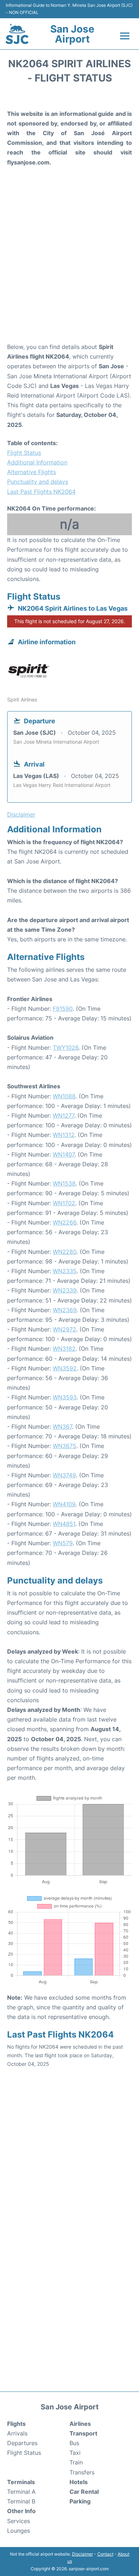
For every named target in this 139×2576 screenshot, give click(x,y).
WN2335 (65, 1271)
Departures (22, 2443)
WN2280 (65, 1252)
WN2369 (65, 1310)
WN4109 (64, 1504)
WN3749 (64, 1475)
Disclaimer (83, 2554)
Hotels (79, 2482)
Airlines (80, 2424)
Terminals (21, 2482)
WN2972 (65, 1329)
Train (76, 2462)
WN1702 (64, 1203)
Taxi (75, 2453)
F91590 (63, 1009)
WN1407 (64, 1154)
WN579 (63, 1543)
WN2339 (65, 1290)
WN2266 (65, 1222)
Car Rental (84, 2492)
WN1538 (64, 1183)
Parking (80, 2501)
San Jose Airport (72, 34)
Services (19, 2521)
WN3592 (65, 1368)
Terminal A (21, 2492)
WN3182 (64, 1349)
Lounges (19, 2531)
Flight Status (24, 453)
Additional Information (37, 462)
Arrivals (17, 2433)
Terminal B (21, 2501)
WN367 (62, 1427)
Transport (83, 2433)
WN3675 (65, 1446)
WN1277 (63, 1115)
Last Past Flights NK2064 (41, 492)
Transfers (82, 2472)
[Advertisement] (69, 265)
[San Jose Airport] (17, 34)
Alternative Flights (32, 472)
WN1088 (64, 1096)
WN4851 (64, 1524)
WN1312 (64, 1135)
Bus (74, 2443)
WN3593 (65, 1397)
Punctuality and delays (38, 482)
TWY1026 (66, 1048)
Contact (105, 2554)
